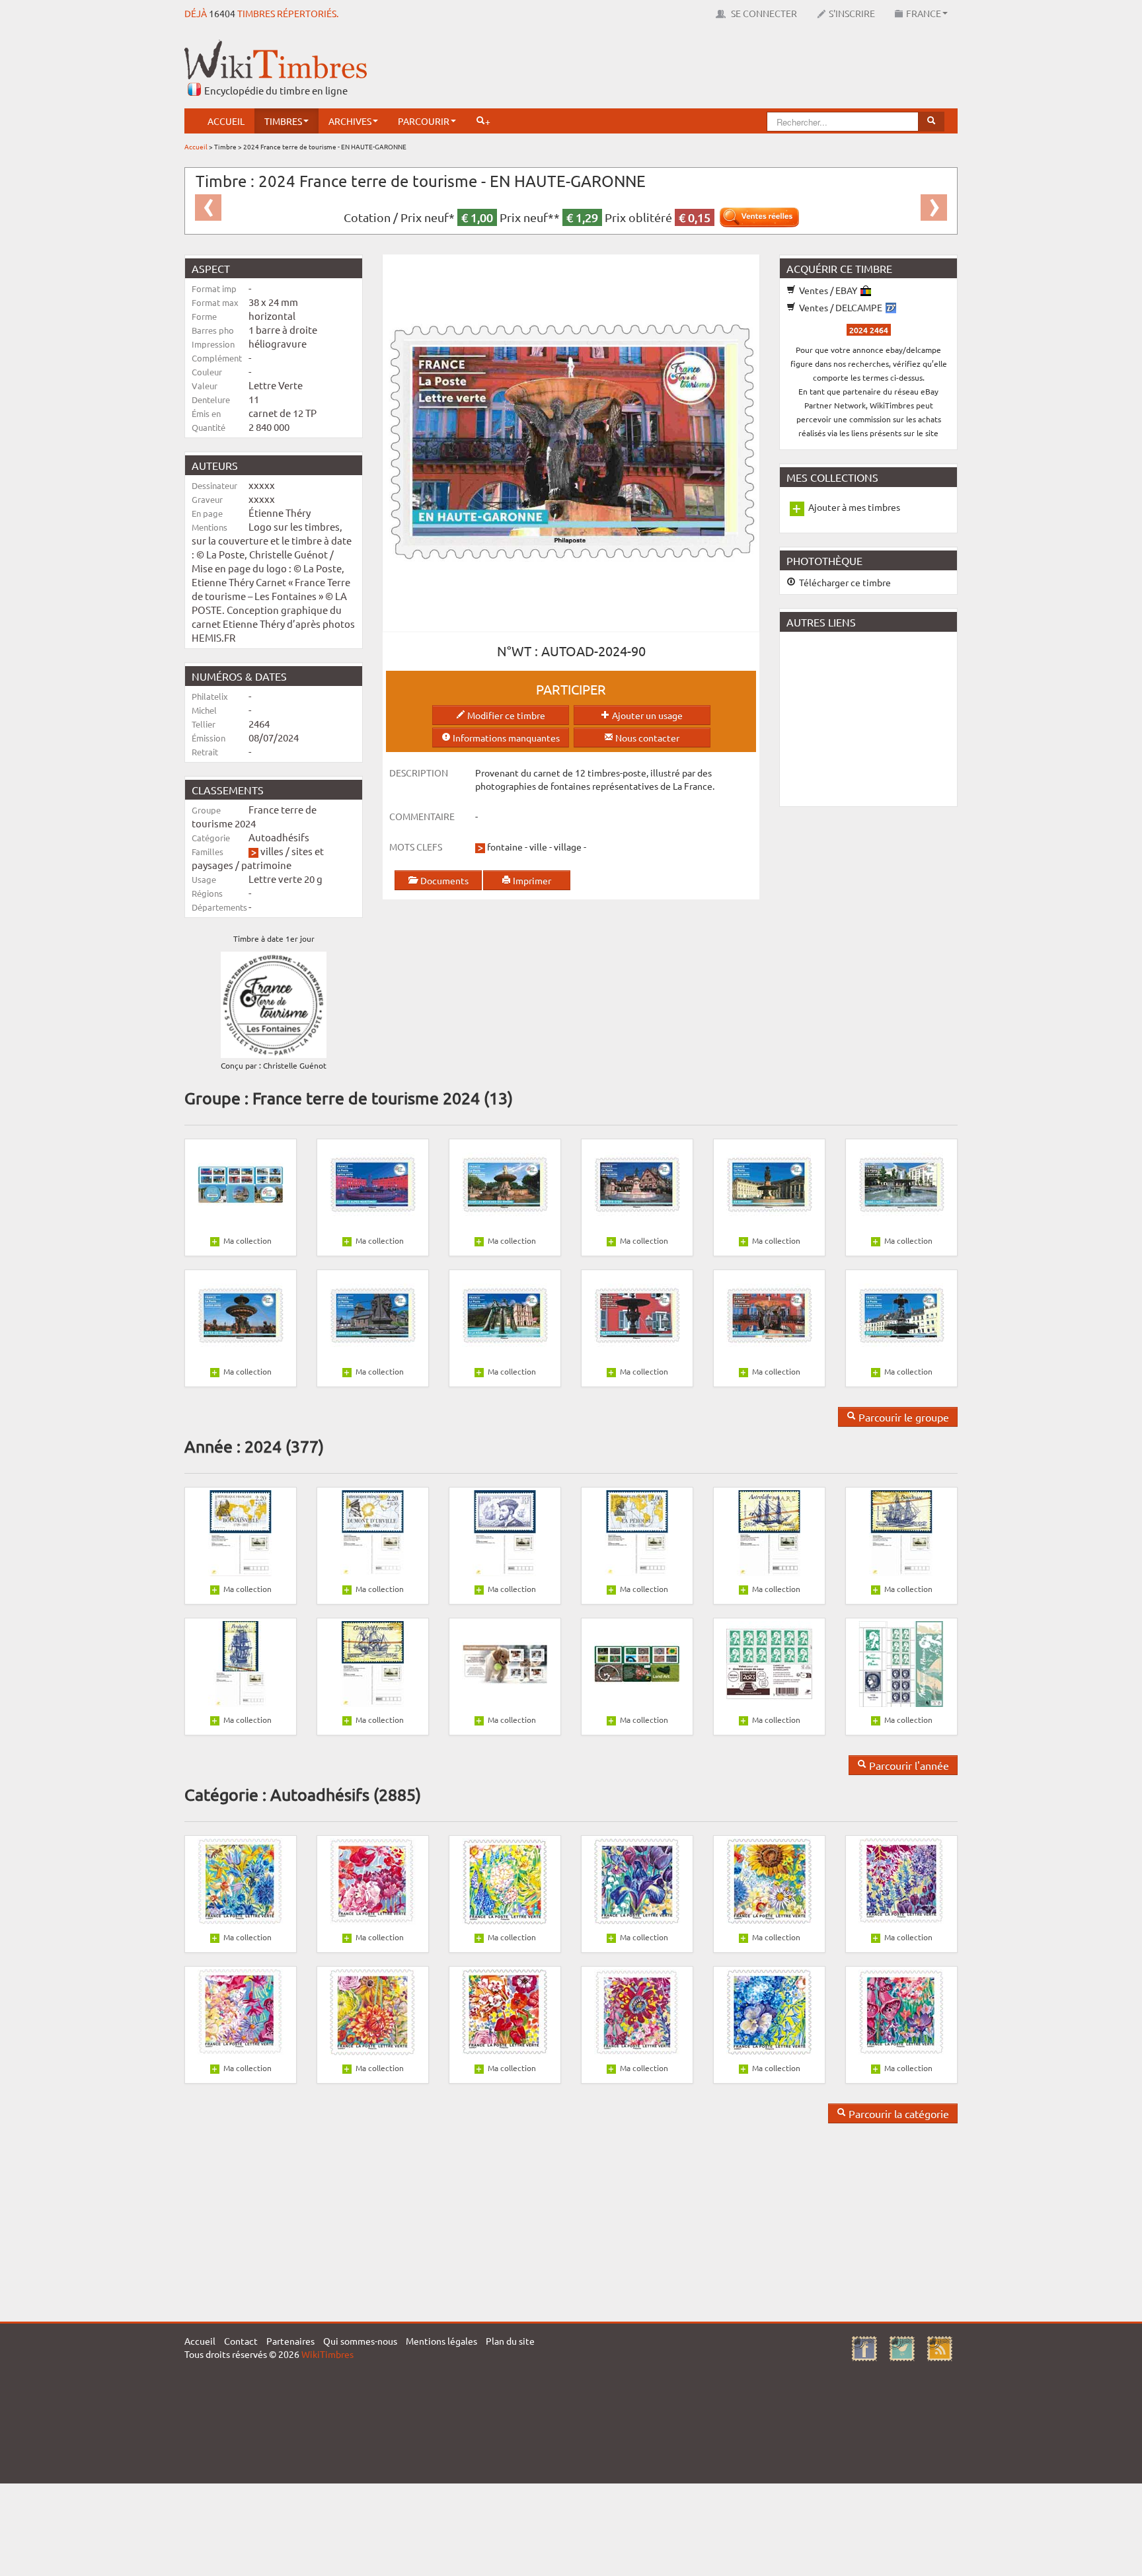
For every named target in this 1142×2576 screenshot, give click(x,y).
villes (272, 851)
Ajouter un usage (646, 715)
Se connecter (763, 13)
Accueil (226, 121)
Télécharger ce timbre (844, 582)
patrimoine (266, 865)
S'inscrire (852, 13)
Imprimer (531, 880)
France (924, 13)
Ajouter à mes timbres (854, 507)
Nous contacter (646, 738)
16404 (222, 13)
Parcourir (424, 121)
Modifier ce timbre (505, 715)
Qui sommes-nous (360, 2341)
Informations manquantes (505, 738)
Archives (350, 121)
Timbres (283, 121)
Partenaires (290, 2341)
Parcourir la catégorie (897, 2113)
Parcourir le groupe (902, 1417)
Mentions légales (441, 2341)
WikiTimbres (327, 2354)
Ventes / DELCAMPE (841, 307)
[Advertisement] (717, 69)
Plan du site (510, 2341)
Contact (241, 2341)
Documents (443, 880)
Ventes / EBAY (828, 290)
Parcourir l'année (908, 1765)
